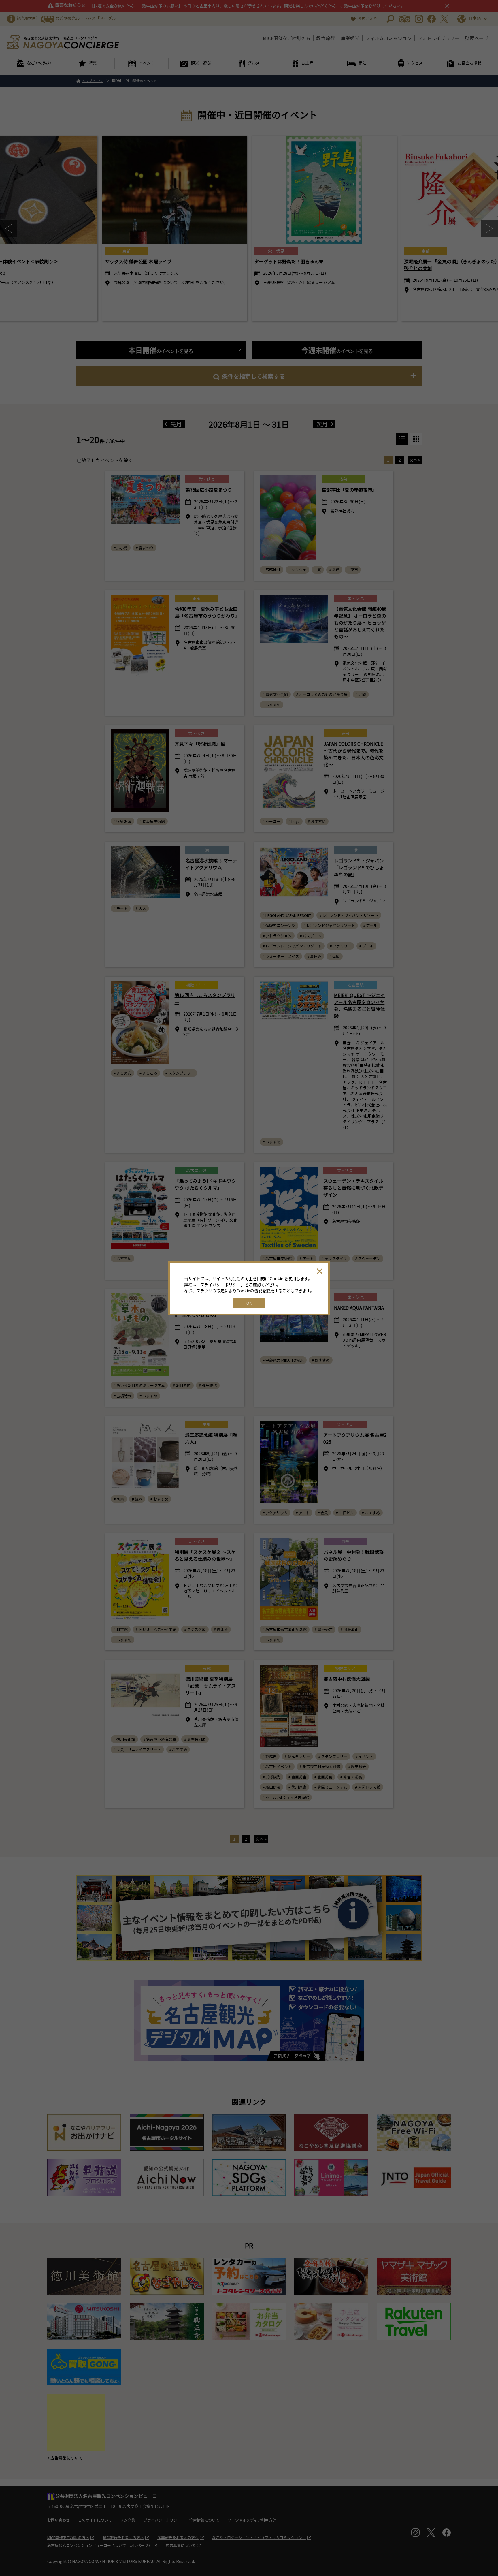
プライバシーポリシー (220, 1285)
